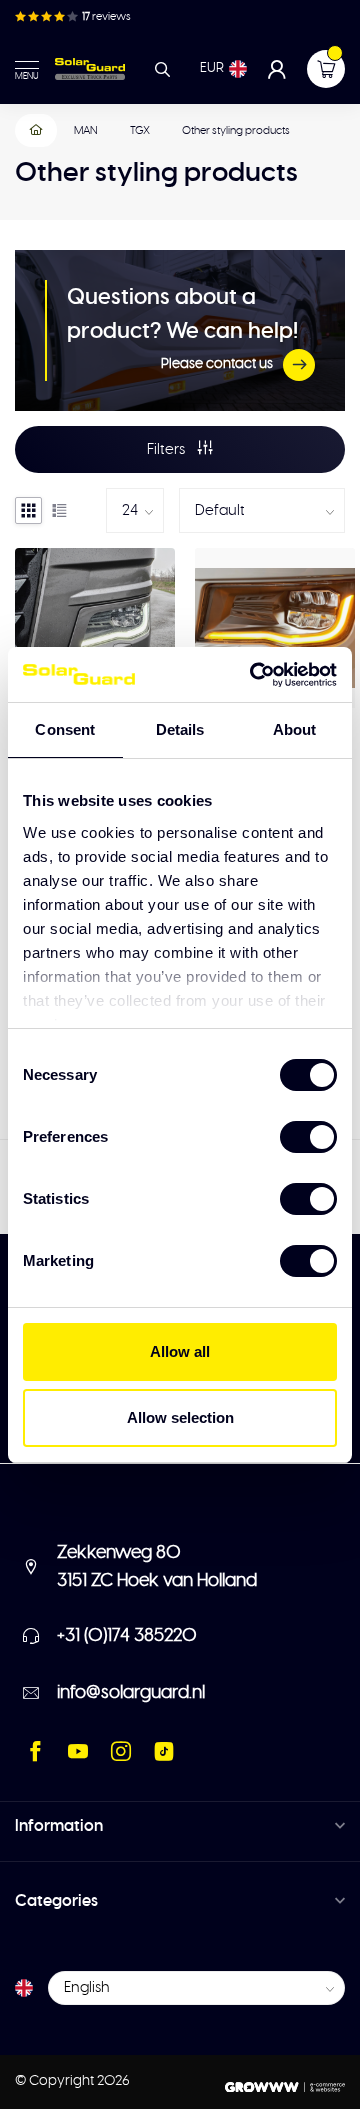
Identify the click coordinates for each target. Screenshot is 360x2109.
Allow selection (180, 1417)
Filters (167, 449)
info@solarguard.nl (131, 1693)
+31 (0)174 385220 (127, 1636)
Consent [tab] (65, 729)
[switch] (308, 1137)
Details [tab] (180, 729)
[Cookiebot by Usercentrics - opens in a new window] (254, 675)
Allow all (180, 1351)
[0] (326, 69)
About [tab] (295, 729)
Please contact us (217, 364)
